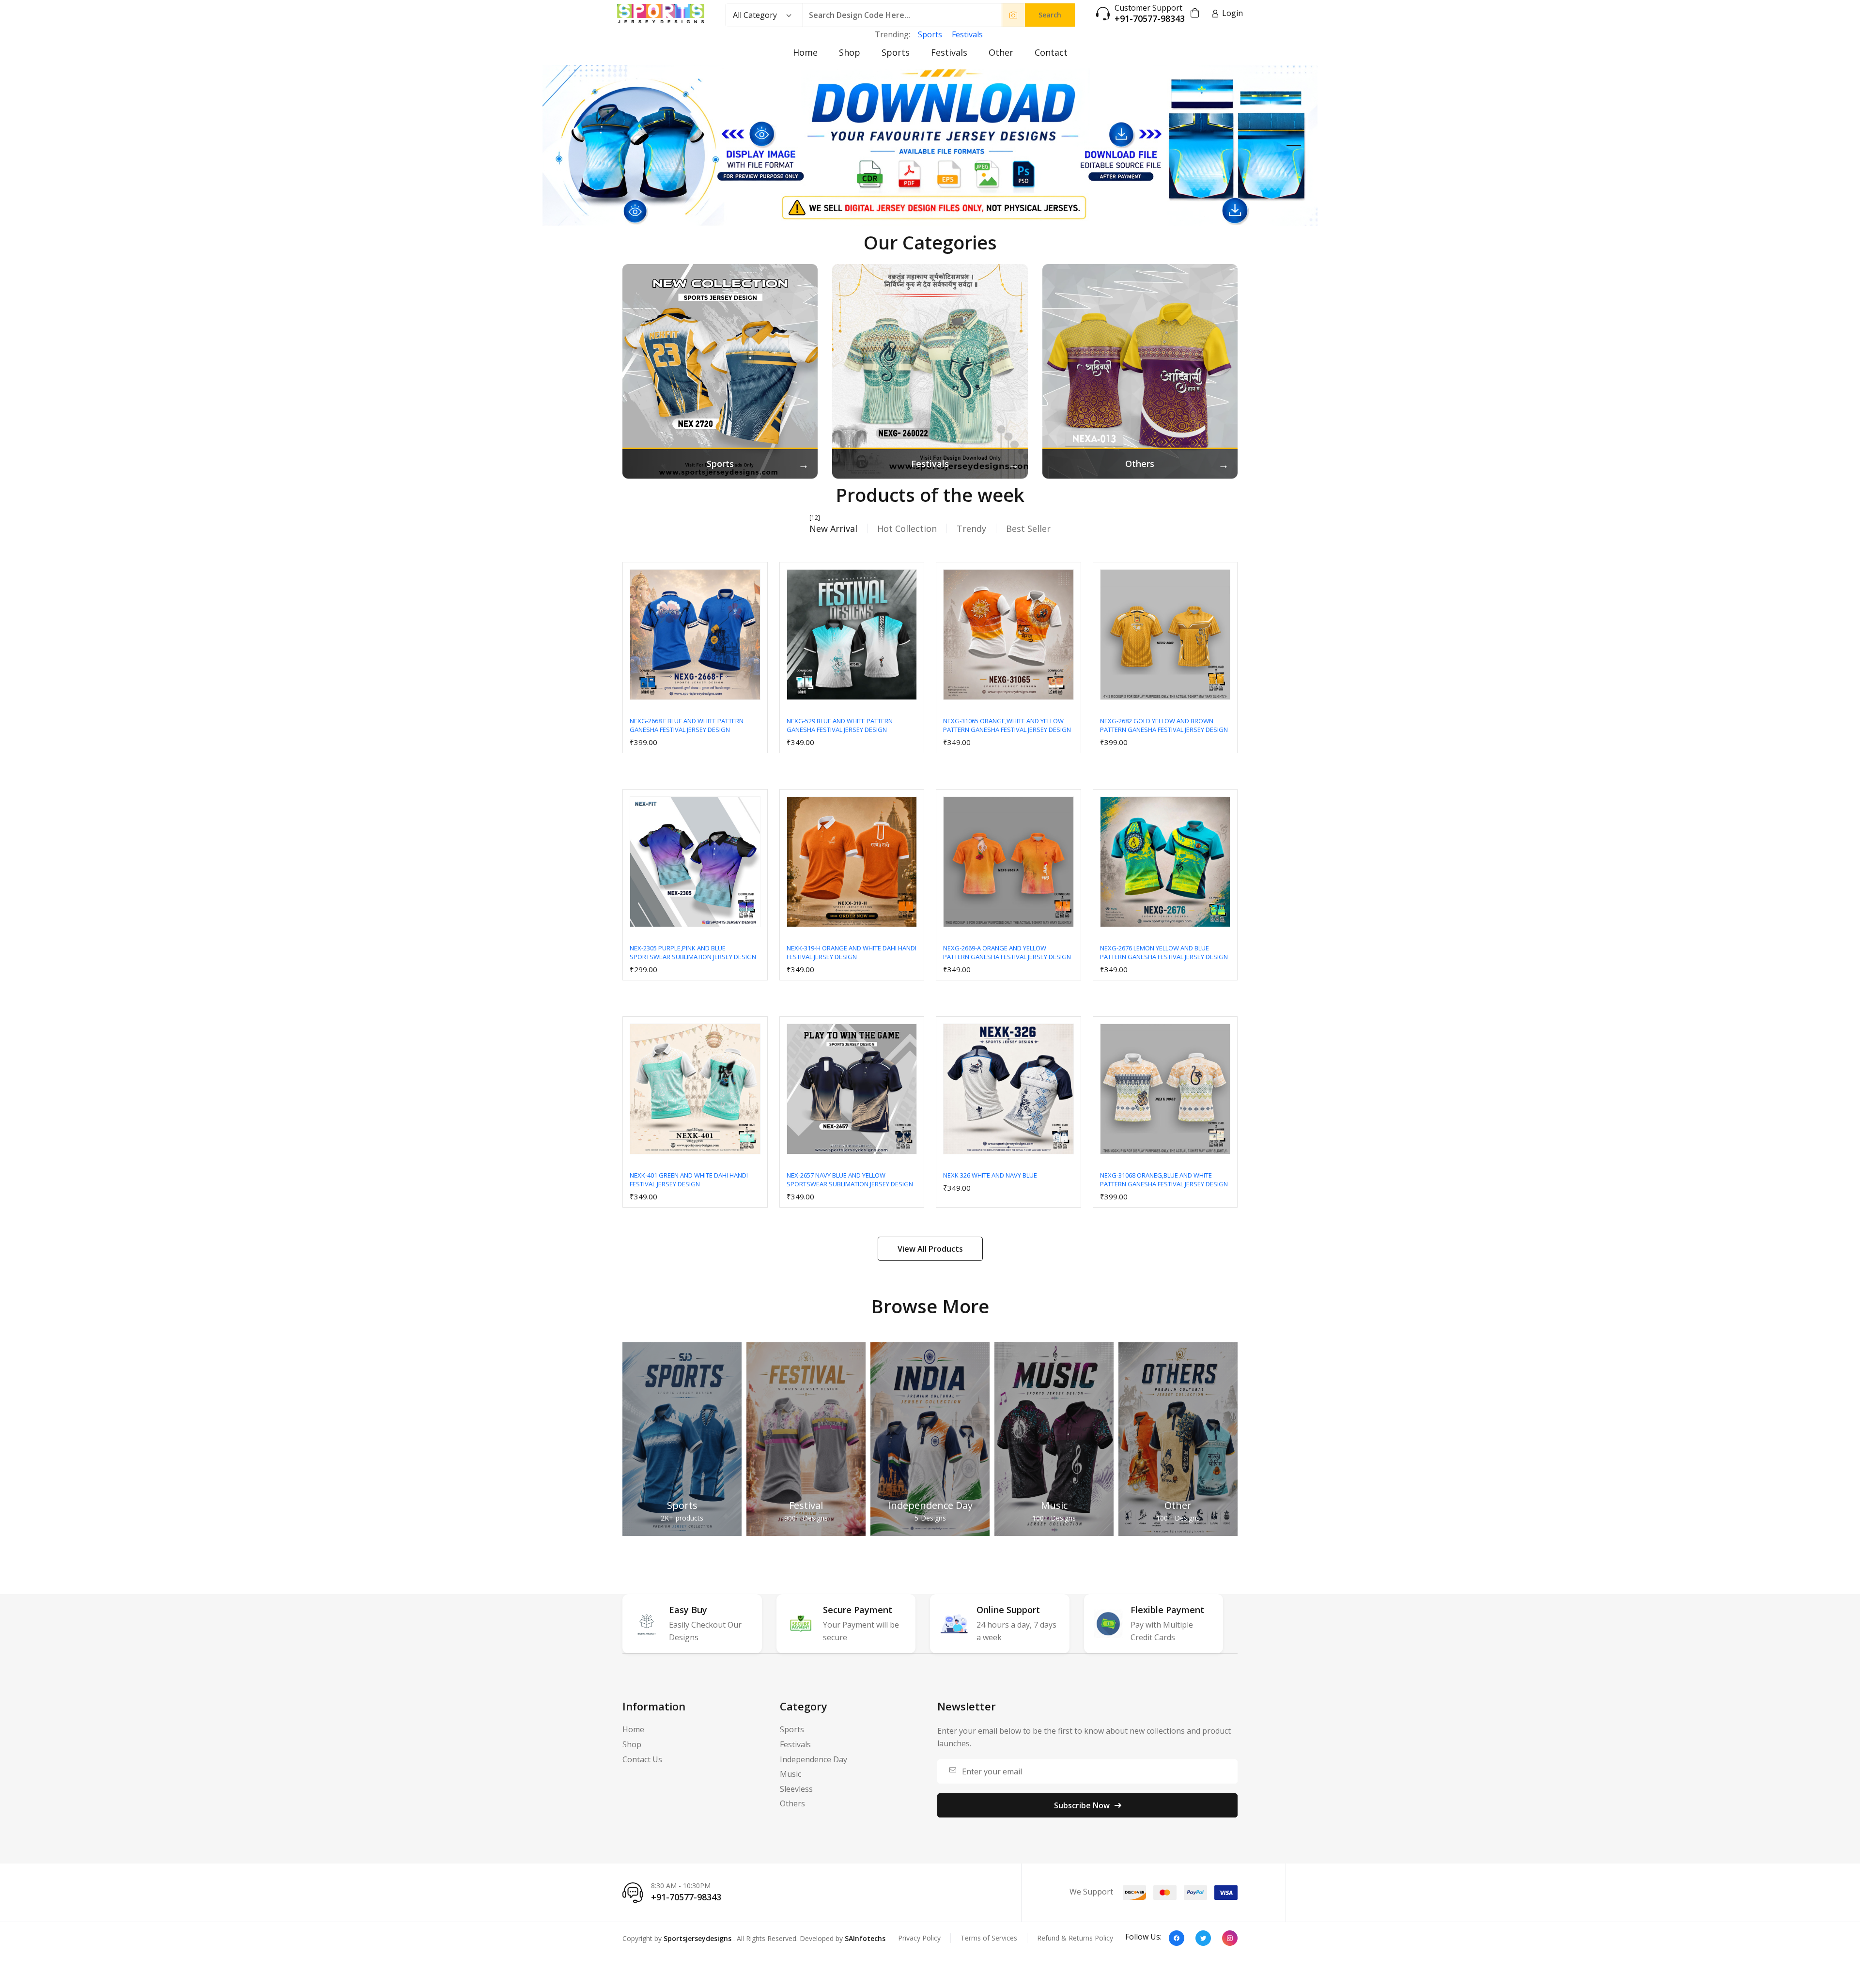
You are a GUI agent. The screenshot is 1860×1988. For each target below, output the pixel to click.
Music (1054, 1505)
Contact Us (642, 1759)
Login (1232, 13)
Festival (806, 1505)
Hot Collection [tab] (907, 528)
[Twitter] (1203, 1938)
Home (805, 52)
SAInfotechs (865, 1938)
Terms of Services (989, 1938)
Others (792, 1803)
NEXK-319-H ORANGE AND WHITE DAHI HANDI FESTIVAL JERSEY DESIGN (852, 952)
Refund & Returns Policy (1075, 1938)
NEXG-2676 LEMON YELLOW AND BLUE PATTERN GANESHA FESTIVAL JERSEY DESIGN (1164, 952)
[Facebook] (1177, 1938)
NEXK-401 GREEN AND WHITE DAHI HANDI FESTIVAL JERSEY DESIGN (689, 1180)
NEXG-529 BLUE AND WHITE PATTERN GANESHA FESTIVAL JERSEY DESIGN (840, 725)
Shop (850, 52)
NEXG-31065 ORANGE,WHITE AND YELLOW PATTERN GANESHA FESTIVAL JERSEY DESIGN (1007, 725)
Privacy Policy (919, 1938)
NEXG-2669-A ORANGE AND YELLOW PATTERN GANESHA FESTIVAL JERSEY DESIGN (1007, 952)
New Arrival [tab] (833, 528)
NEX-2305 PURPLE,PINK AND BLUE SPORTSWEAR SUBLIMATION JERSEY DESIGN (693, 952)
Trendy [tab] (971, 528)
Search (1050, 15)
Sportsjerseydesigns (697, 1938)
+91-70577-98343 (1150, 19)
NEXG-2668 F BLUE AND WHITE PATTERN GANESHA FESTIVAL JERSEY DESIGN (687, 725)
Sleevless (796, 1789)
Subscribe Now (1082, 1805)
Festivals (967, 34)
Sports (930, 34)
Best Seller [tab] (1028, 528)
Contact (1051, 52)
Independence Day (930, 1505)
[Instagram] (1230, 1938)
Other (1001, 52)
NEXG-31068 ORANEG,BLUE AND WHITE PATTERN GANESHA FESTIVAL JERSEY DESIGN (1164, 1180)
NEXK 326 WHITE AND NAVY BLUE (990, 1175)
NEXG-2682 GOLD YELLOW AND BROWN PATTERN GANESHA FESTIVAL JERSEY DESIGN (1164, 725)
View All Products (930, 1249)
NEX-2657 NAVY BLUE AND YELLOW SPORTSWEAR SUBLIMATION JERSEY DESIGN (850, 1180)
